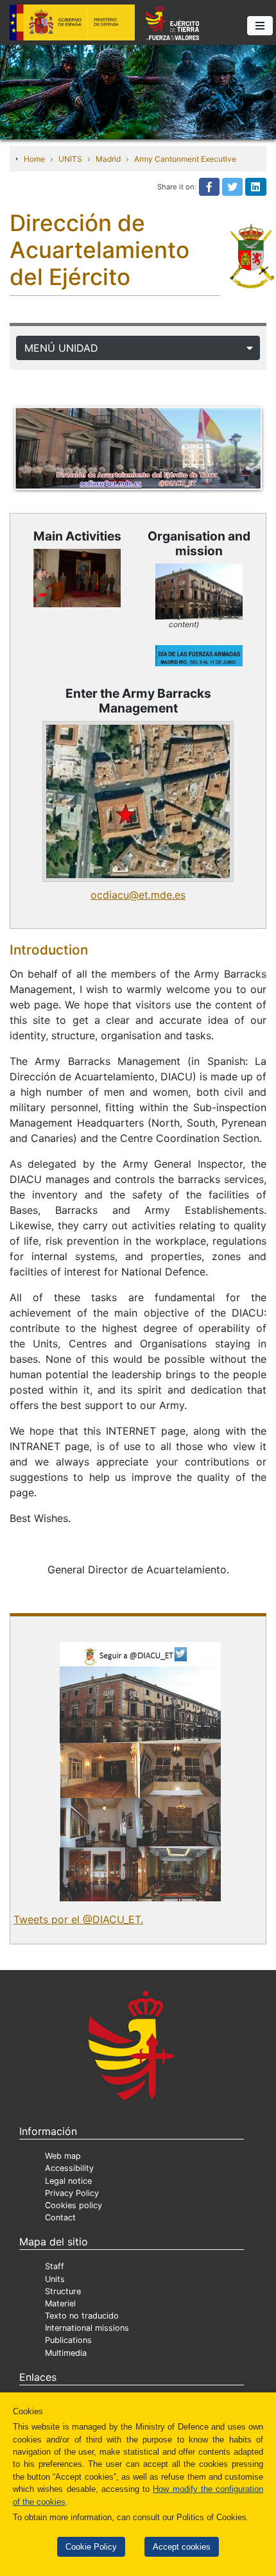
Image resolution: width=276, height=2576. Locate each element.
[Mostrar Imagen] (138, 801)
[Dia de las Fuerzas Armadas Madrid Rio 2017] (199, 656)
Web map (63, 2156)
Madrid (108, 159)
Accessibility (69, 2168)
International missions (87, 2328)
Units (55, 2279)
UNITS (70, 159)
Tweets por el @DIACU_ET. (78, 1919)
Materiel (60, 2304)
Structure (63, 2291)
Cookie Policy (91, 2547)
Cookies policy (73, 2205)
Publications (68, 2340)
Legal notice (68, 2181)
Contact (60, 2217)
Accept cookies (182, 2547)
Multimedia (66, 2353)
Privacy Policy (72, 2193)
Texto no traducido (82, 2316)
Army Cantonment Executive (185, 159)
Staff (55, 2266)
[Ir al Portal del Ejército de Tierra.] (138, 91)
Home (34, 159)
